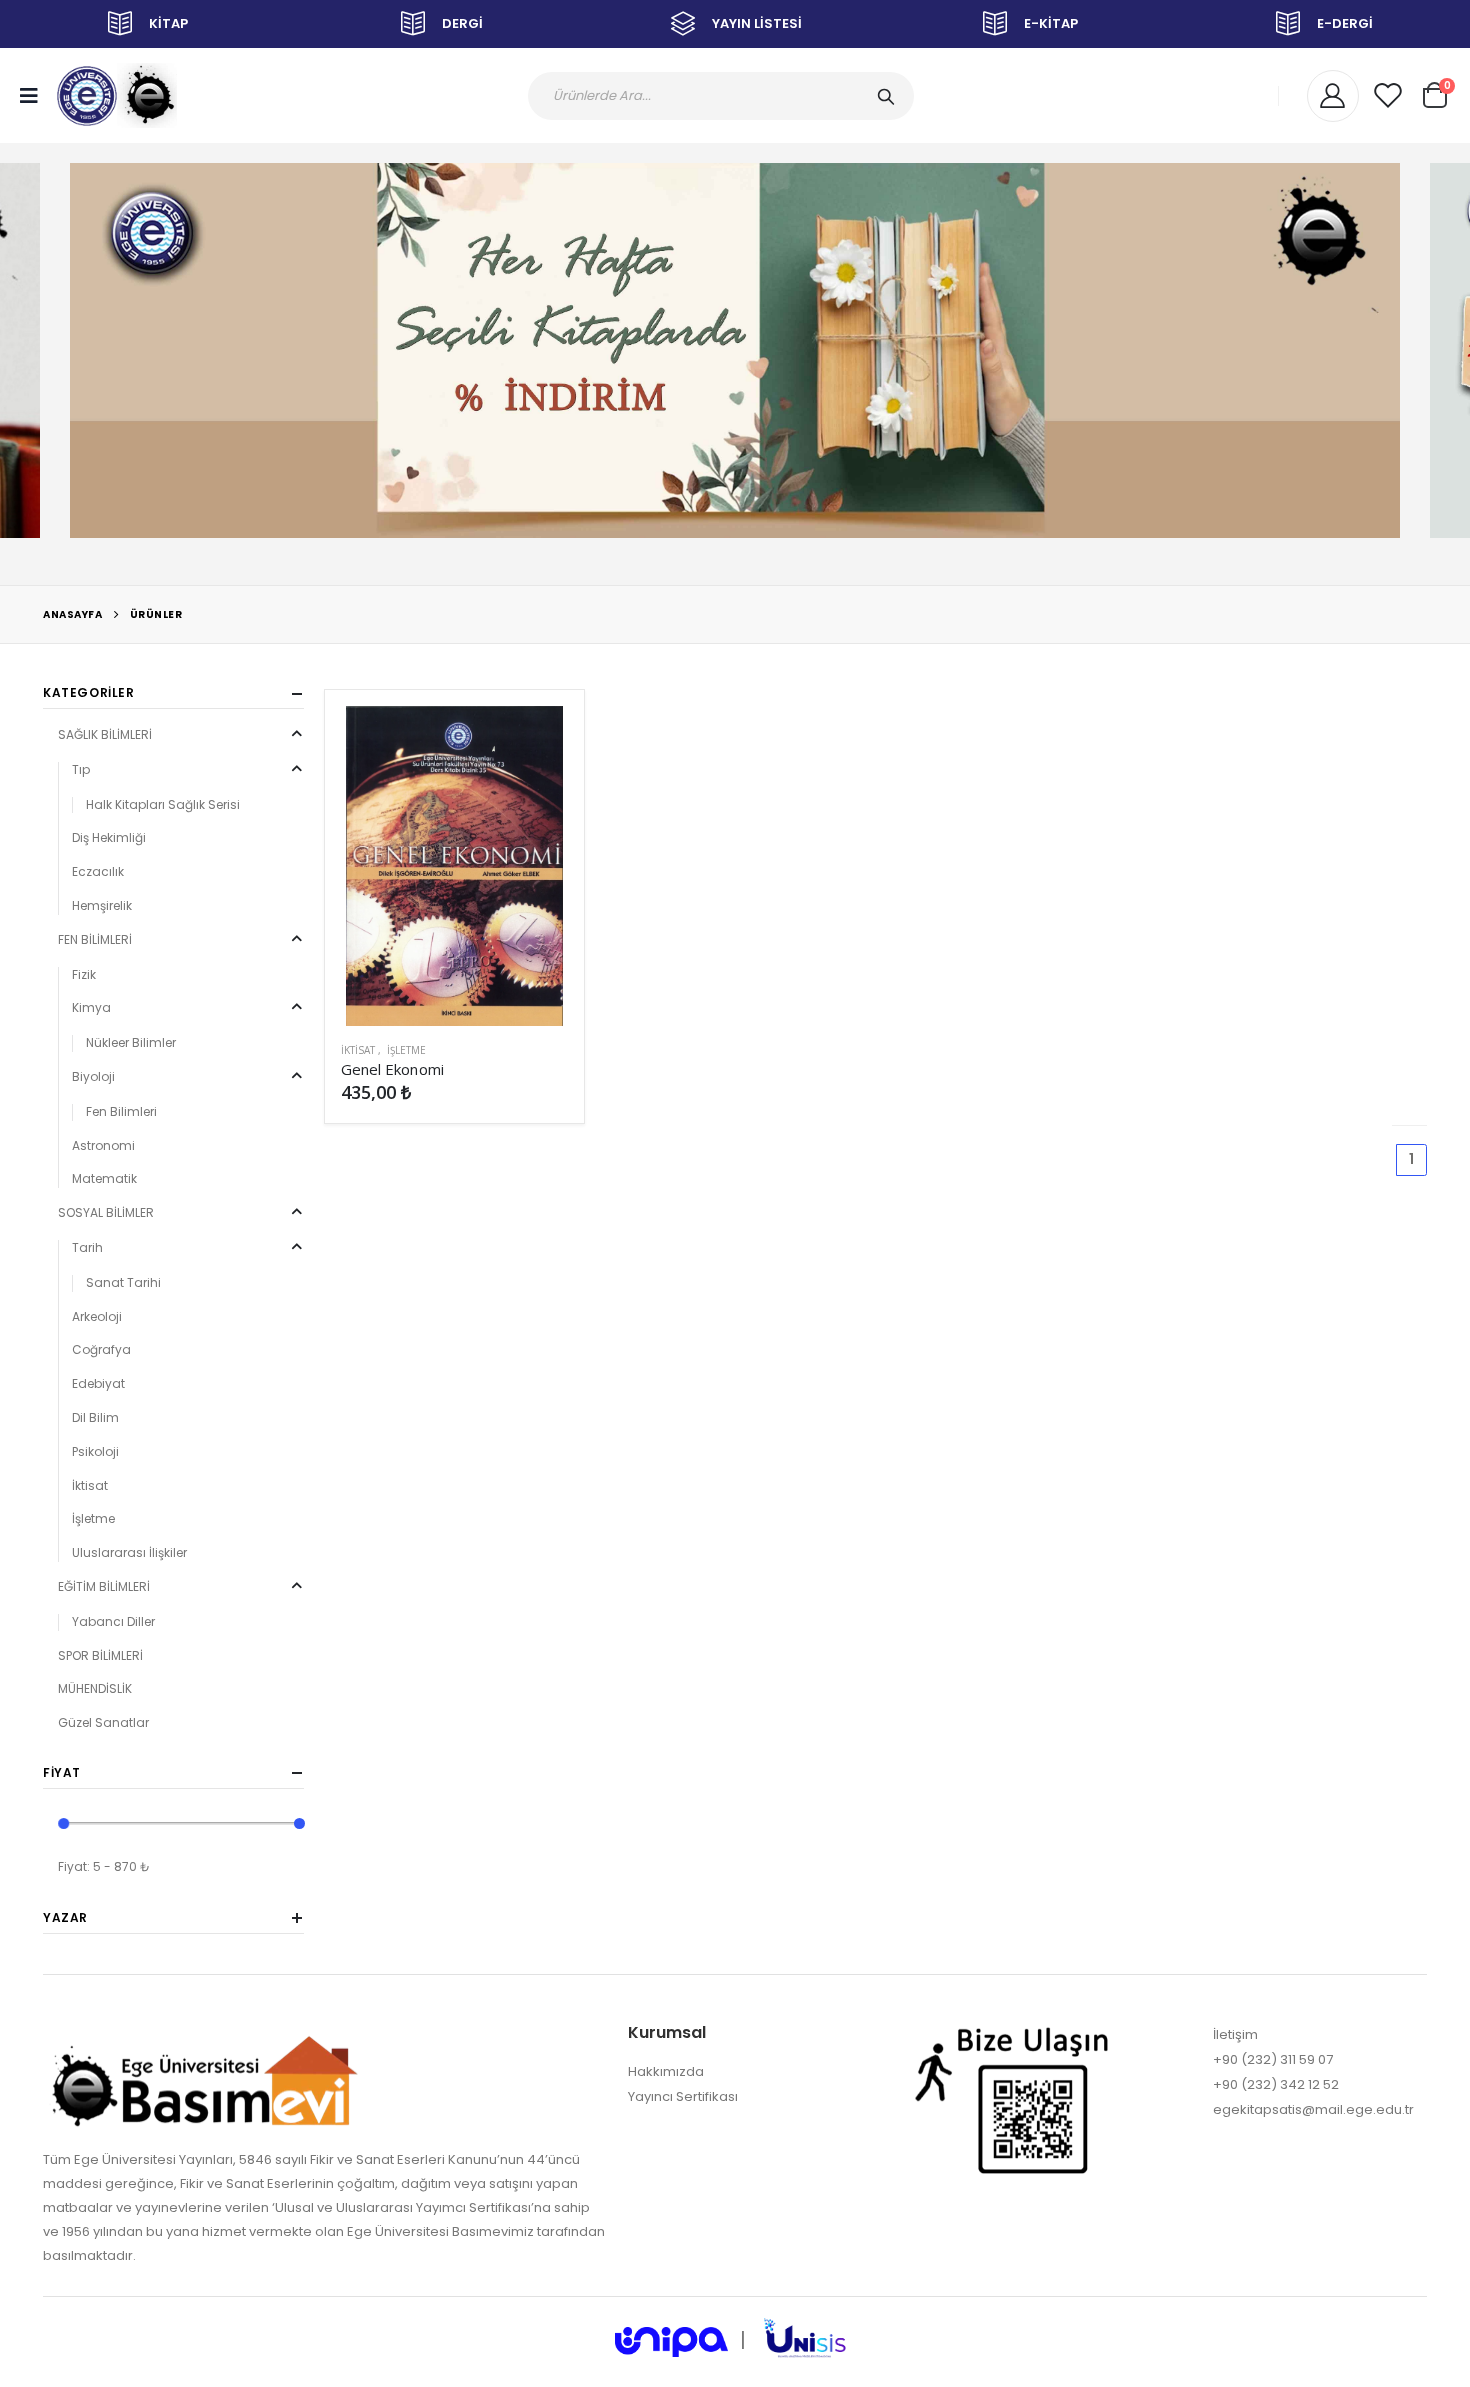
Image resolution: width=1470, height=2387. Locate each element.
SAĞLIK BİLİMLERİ (105, 734)
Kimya (91, 1007)
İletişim (1235, 2034)
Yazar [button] (65, 1918)
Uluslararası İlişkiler (129, 1552)
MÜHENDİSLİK (95, 1688)
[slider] (64, 1823)
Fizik (84, 974)
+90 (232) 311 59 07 (1273, 2059)
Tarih (87, 1247)
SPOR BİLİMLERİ (100, 1655)
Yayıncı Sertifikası (683, 2096)
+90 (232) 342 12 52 (1276, 2084)
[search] (890, 96)
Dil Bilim (95, 1417)
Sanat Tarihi (123, 1282)
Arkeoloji (97, 1316)
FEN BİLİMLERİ (95, 939)
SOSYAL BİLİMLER (106, 1212)
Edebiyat (98, 1383)
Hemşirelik (102, 905)
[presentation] (33, 354)
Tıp (81, 769)
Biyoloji (93, 1076)
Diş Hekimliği (109, 837)
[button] (1435, 92)
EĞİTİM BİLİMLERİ (104, 1586)
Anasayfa (72, 614)
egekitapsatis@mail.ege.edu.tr (1313, 2109)
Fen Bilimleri (121, 1111)
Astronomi (103, 1145)
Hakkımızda (666, 2071)
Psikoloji (95, 1451)
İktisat (358, 1050)
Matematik (104, 1178)
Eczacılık (98, 871)
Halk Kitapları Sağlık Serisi (163, 804)
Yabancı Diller (113, 1621)
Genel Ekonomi (392, 1069)
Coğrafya (101, 1349)
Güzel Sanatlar (103, 1722)
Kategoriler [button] (89, 693)
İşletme (406, 1050)
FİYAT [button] (62, 1773)
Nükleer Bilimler (131, 1042)
